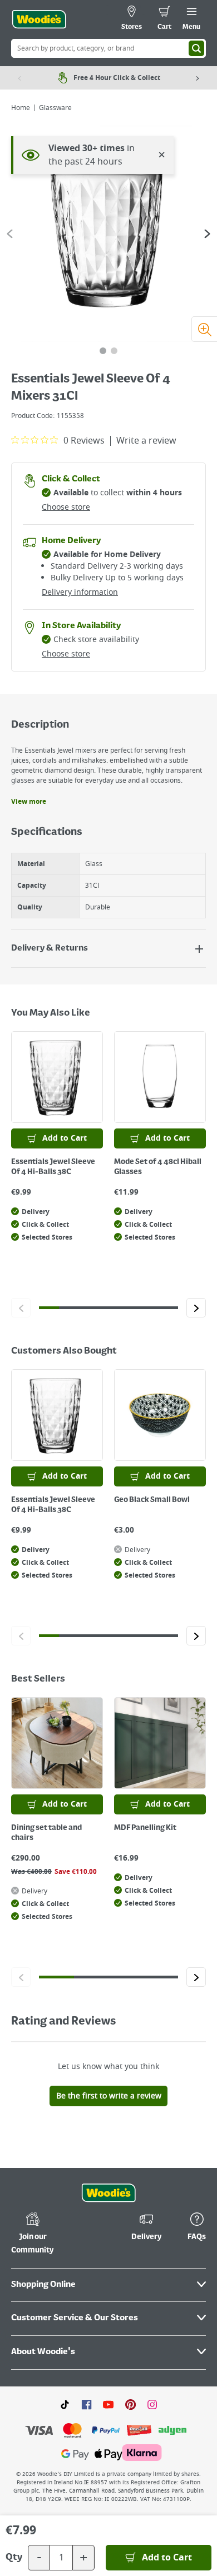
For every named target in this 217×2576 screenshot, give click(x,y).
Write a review (146, 441)
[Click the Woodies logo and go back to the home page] (39, 19)
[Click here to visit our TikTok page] (65, 2404)
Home (21, 108)
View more (29, 802)
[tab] (103, 351)
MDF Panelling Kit (145, 1828)
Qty (14, 2558)
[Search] (196, 48)
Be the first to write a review (109, 2096)
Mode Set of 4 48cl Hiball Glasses (158, 1167)
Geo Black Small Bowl (152, 1500)
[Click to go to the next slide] (196, 1308)
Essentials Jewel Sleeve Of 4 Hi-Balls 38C (53, 1167)
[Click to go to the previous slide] (21, 1308)
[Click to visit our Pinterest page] (130, 2404)
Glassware (55, 108)
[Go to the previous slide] (10, 234)
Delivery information (80, 592)
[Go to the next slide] (207, 234)
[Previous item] (19, 78)
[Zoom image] (204, 329)
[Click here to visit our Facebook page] (87, 2404)
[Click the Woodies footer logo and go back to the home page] (108, 2193)
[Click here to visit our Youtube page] (108, 2404)
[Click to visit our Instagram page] (152, 2404)
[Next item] (198, 78)
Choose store (66, 507)
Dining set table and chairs (46, 1833)
